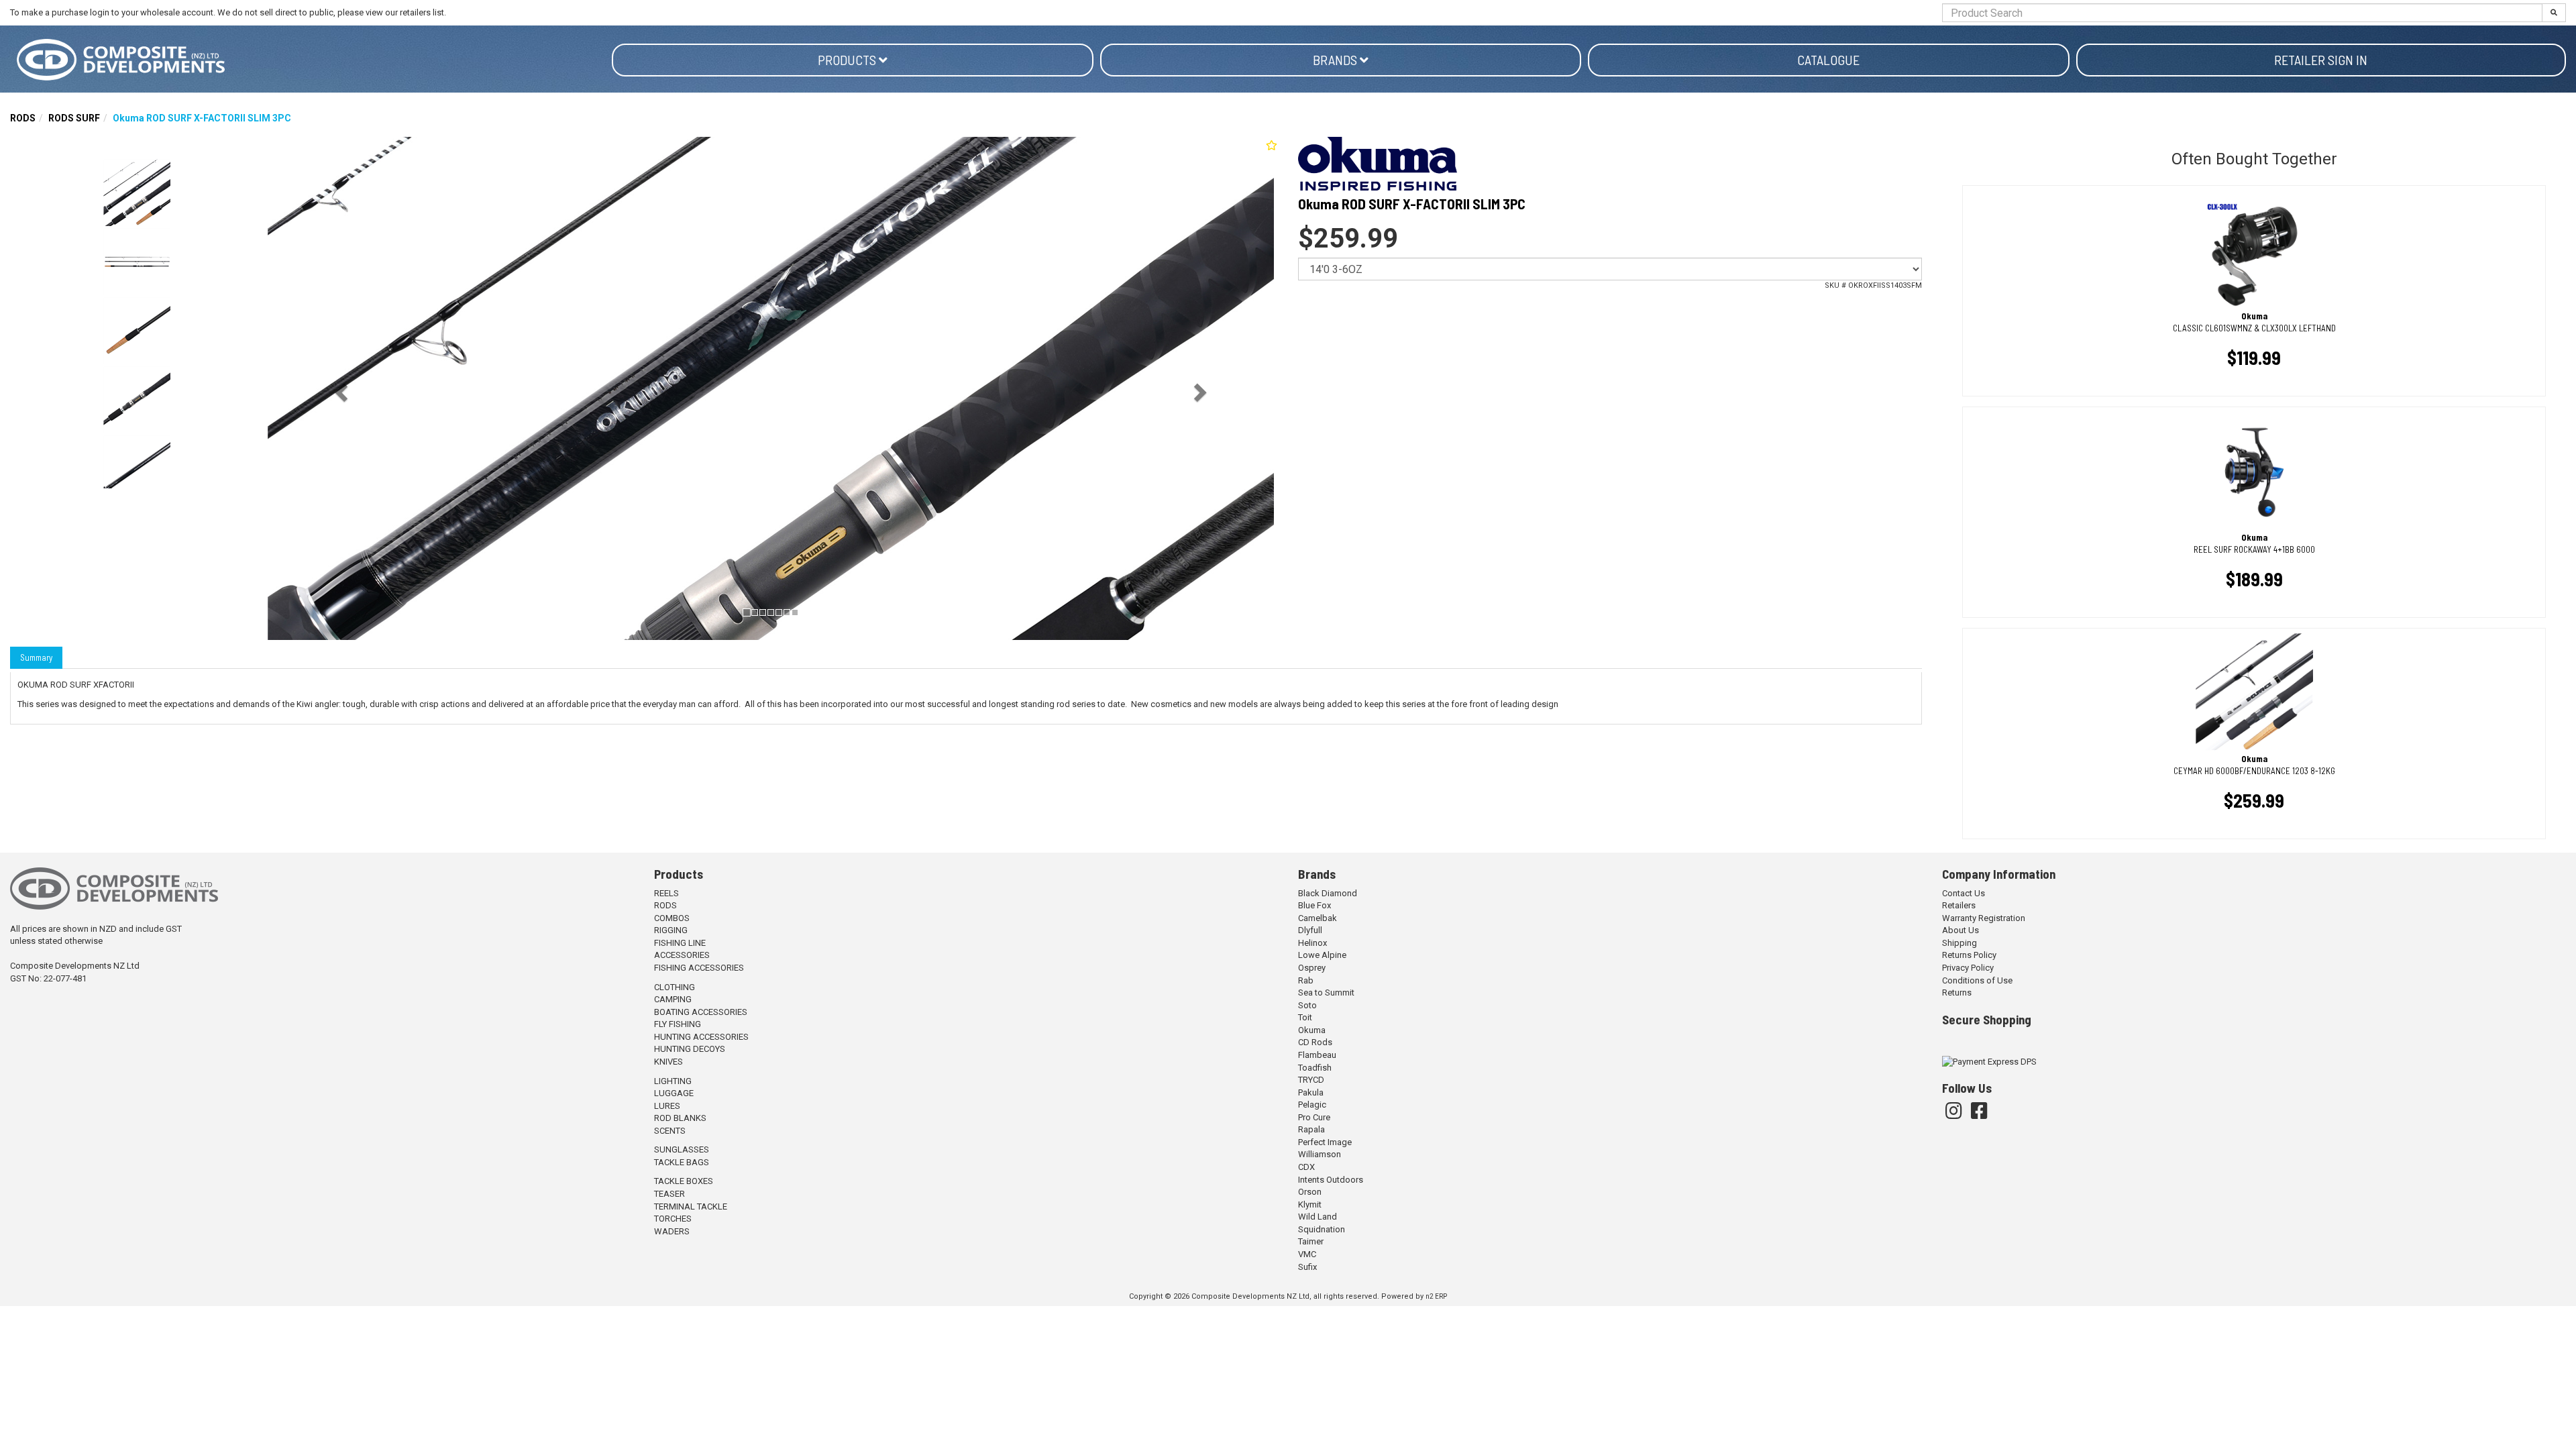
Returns (1957, 992)
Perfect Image (1325, 1142)
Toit (1305, 1017)
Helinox (1312, 943)
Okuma (1312, 1030)
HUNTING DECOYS (690, 1049)
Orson (1310, 1192)
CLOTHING (675, 987)
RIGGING (671, 930)
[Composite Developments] (311, 60)
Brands (1336, 60)
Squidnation (1322, 1229)
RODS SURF (74, 118)
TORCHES (673, 1219)
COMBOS (672, 918)
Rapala (1311, 1129)
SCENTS (670, 1131)
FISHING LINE (680, 943)
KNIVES (668, 1062)
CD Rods (1315, 1042)
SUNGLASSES (682, 1149)
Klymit (1310, 1204)
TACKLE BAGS (682, 1162)
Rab (1306, 980)
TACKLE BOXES (684, 1181)
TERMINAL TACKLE (691, 1206)
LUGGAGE (674, 1093)
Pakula (1311, 1092)
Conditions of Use (1977, 980)
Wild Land (1318, 1217)
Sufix (1307, 1267)
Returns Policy (1969, 955)
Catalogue (1828, 60)
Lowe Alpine (1322, 955)
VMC (1307, 1254)
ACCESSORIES (682, 955)
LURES (667, 1106)
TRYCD (1311, 1080)
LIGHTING (673, 1081)
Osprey (1312, 968)
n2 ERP (1436, 1296)
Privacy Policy (1968, 968)
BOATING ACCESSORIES (701, 1012)
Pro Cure (1314, 1117)
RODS (23, 118)
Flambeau (1317, 1055)
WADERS (672, 1231)
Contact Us (1964, 893)
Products (848, 60)
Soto (1307, 1005)
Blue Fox (1314, 905)
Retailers (1959, 905)
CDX (1306, 1167)
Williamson (1320, 1154)
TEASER (669, 1194)
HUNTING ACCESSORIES (701, 1037)
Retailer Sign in (2321, 60)
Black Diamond (1328, 893)
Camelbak (1318, 918)
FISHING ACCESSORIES (699, 968)
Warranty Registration (1984, 918)
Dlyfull (1310, 930)
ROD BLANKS (680, 1118)
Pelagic (1312, 1105)
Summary (36, 657)
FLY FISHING (678, 1024)
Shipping (1960, 943)
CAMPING (673, 999)
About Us (1961, 930)
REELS (666, 893)
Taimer (1311, 1241)
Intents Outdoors (1331, 1180)
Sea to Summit (1326, 992)
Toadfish (1315, 1068)
